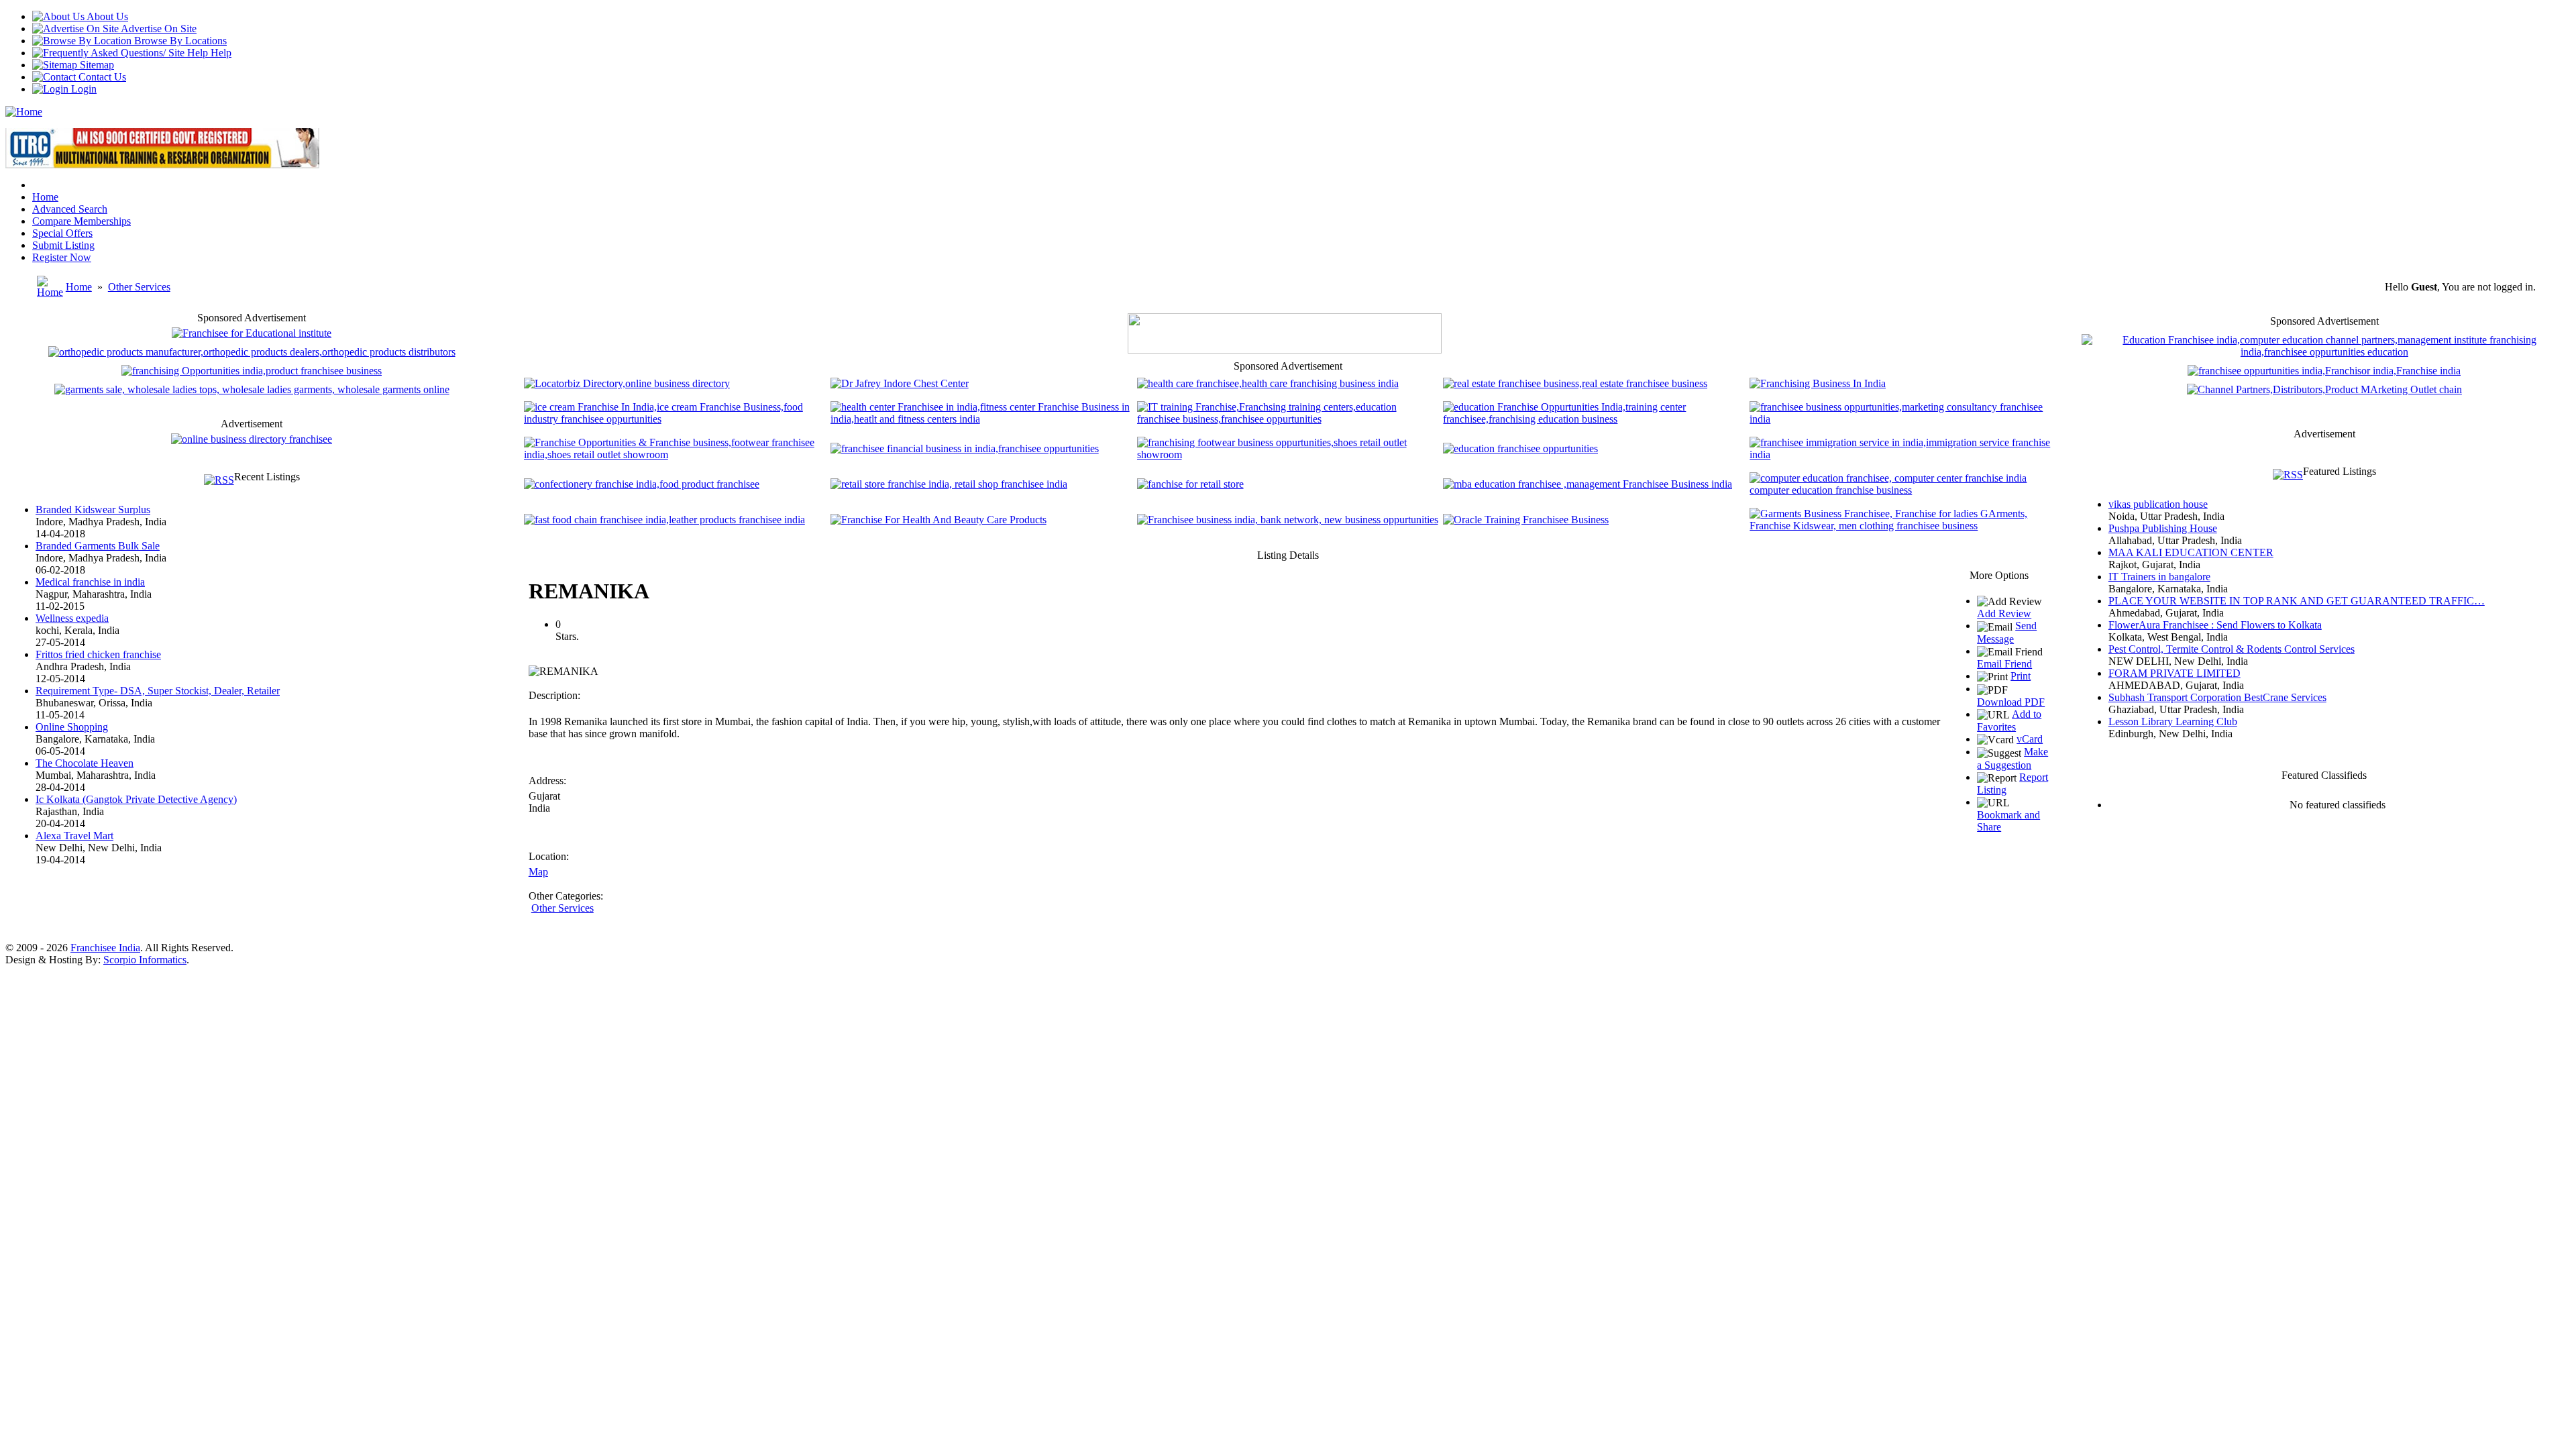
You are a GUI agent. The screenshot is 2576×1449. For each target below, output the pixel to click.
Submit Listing (63, 245)
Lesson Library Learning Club (2173, 721)
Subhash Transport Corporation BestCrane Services (2217, 697)
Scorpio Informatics (145, 960)
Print (2021, 676)
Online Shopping (72, 727)
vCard (2030, 739)
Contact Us (101, 77)
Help (220, 53)
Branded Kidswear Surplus (93, 509)
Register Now (62, 257)
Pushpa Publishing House (2163, 528)
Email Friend (2004, 664)
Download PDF (2011, 702)
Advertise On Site (158, 29)
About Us (106, 16)
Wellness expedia (72, 618)
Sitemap (96, 65)
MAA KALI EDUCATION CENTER (2191, 552)
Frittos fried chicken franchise (98, 654)
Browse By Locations (179, 41)
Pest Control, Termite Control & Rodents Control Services (2232, 649)
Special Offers (62, 233)
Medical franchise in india (90, 582)
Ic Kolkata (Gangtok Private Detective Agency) (136, 799)
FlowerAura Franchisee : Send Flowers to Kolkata (2215, 625)
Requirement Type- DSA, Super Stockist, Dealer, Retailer (158, 691)
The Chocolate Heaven (85, 763)
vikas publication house (2158, 504)
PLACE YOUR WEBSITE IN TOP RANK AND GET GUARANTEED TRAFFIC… (2297, 601)
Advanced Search (70, 209)
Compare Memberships (82, 221)
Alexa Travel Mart (74, 836)
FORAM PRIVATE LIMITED (2175, 673)
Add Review (2004, 613)
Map (538, 872)
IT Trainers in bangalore (2159, 577)
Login (83, 89)
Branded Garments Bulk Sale (98, 546)
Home (45, 197)
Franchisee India (105, 948)
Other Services (139, 287)
